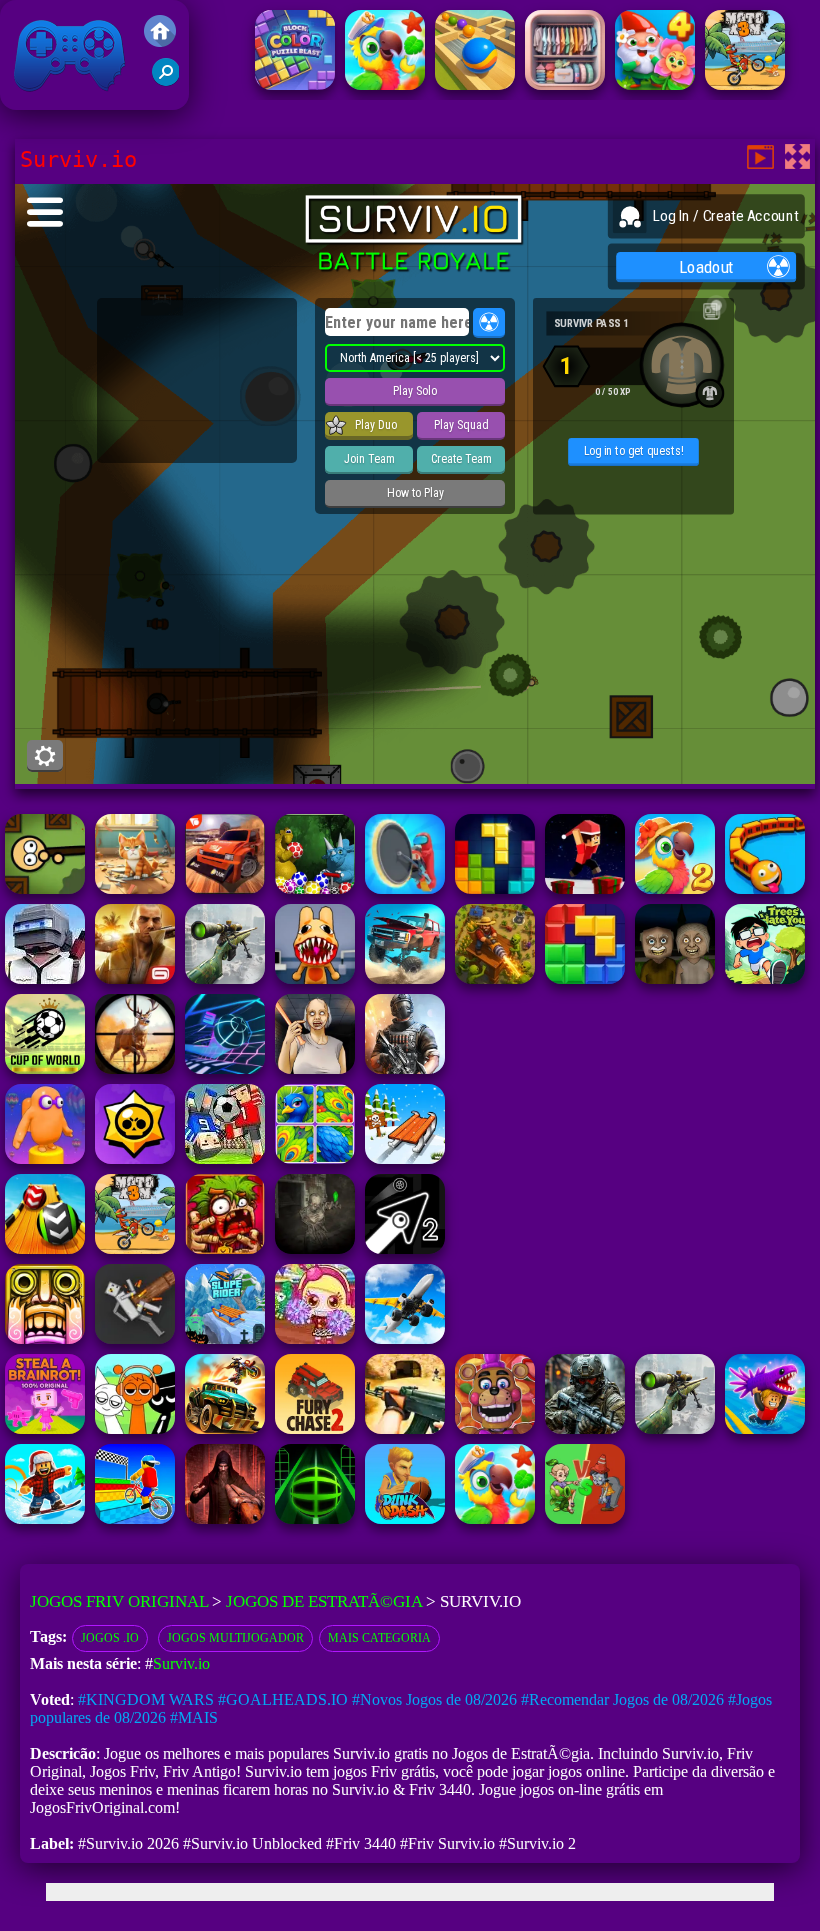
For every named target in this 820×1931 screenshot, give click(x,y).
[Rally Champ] (225, 888)
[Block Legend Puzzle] (495, 888)
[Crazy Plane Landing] (405, 1338)
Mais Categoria (379, 1638)
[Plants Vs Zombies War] (585, 1518)
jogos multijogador (235, 1638)
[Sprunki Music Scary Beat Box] (135, 1428)
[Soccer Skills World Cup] (45, 1068)
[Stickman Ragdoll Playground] (135, 1338)
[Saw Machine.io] (405, 888)
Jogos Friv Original (43, 99)
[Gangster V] (135, 978)
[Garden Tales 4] (655, 84)
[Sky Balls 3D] (45, 1248)
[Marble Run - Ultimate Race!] (475, 84)
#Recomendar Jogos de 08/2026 (622, 1699)
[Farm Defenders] (495, 978)
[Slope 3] (225, 1068)
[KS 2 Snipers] (225, 978)
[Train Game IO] (765, 888)
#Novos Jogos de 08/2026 (434, 1699)
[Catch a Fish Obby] (765, 1428)
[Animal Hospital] (315, 978)
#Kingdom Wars (146, 1699)
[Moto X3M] (745, 84)
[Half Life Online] (405, 1068)
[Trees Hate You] (765, 978)
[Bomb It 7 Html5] (315, 1338)
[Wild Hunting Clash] (135, 1068)
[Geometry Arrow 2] (405, 1248)
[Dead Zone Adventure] (315, 1248)
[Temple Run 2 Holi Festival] (45, 1338)
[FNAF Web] (495, 1428)
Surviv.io (181, 1663)
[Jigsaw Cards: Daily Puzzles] (315, 1158)
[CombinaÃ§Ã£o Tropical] (385, 84)
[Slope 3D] (315, 1518)
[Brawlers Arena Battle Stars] (135, 1158)
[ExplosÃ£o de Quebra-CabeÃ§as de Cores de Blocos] (295, 84)
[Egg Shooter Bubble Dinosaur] (315, 888)
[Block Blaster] (585, 978)
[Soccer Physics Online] (225, 1158)
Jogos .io (110, 1638)
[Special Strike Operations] (405, 1428)
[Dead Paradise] (225, 1428)
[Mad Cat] (135, 888)
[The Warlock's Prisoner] (225, 1518)
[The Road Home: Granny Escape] (675, 978)
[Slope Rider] (225, 1338)
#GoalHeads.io (283, 1699)
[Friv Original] (160, 41)
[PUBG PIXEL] (45, 978)
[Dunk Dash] (405, 1518)
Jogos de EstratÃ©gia (324, 1601)
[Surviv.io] (45, 888)
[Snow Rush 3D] (405, 1158)
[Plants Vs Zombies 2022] (225, 1248)
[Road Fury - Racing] (405, 978)
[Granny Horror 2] (315, 1068)
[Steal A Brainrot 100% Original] (45, 1428)
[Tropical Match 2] (675, 888)
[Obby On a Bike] (135, 1518)
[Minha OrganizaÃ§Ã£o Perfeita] (565, 84)
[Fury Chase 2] (315, 1428)
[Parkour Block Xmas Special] (585, 888)
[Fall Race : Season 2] (45, 1158)
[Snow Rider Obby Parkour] (45, 1518)
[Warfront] (585, 1428)
